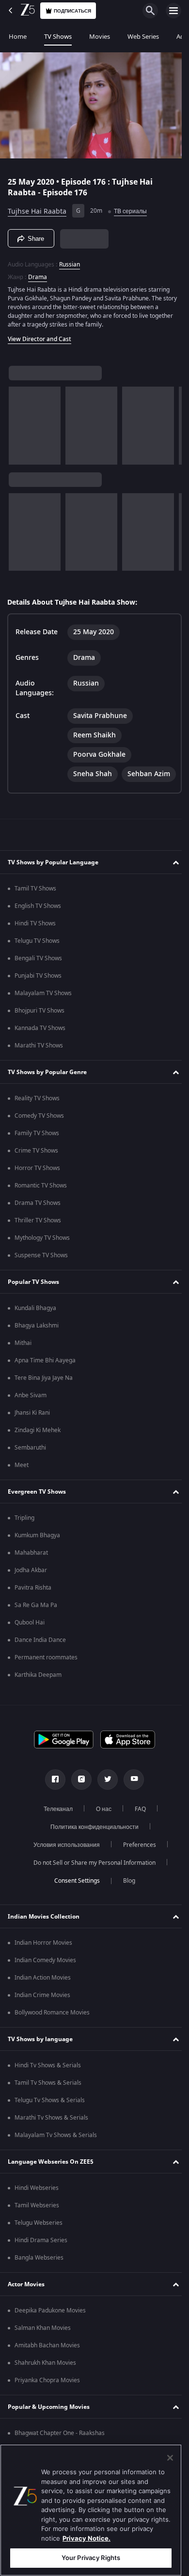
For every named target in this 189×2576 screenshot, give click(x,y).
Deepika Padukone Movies (50, 2333)
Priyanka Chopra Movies (47, 2403)
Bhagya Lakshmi (37, 1348)
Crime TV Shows (36, 1173)
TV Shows (58, 37)
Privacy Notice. (87, 2538)
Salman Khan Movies (43, 2350)
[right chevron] (19, 422)
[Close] (170, 2458)
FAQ (136, 1831)
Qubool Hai (30, 1645)
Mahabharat (31, 1575)
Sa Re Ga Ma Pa (36, 1627)
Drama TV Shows (38, 1225)
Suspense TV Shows (41, 1278)
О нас (100, 1831)
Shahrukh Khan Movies (45, 2385)
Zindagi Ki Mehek (38, 1452)
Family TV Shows (37, 1155)
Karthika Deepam (38, 1697)
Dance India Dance (40, 1662)
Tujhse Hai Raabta (37, 207)
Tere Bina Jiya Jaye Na (44, 1400)
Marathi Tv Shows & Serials (51, 2140)
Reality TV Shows (37, 1121)
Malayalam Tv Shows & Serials (56, 2157)
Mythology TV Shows (42, 1260)
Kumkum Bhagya (37, 1558)
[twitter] (104, 1802)
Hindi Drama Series (41, 2263)
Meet (22, 1487)
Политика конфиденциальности (91, 1849)
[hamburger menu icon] (173, 11)
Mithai (23, 1365)
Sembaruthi (30, 1470)
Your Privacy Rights (91, 2558)
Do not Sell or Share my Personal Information (91, 1885)
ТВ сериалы (130, 207)
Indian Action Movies (43, 2000)
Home (18, 37)
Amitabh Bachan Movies (47, 2368)
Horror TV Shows (37, 1190)
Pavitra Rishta (33, 1610)
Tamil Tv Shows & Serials (48, 2105)
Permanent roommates (46, 1680)
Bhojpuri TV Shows (39, 1033)
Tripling (24, 1540)
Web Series (143, 37)
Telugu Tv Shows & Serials (50, 2123)
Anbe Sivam (31, 1418)
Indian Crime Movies (42, 2017)
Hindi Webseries (37, 2210)
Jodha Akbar (31, 1592)
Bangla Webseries (39, 2280)
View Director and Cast (39, 335)
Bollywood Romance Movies (52, 2035)
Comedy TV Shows (39, 1138)
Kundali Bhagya (35, 1330)
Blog (125, 1903)
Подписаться (72, 11)
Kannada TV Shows (40, 1050)
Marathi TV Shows (39, 1068)
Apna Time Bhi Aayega (45, 1383)
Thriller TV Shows (38, 1243)
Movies (100, 37)
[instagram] (78, 1802)
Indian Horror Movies (43, 1965)
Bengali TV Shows (38, 981)
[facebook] (52, 1802)
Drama (38, 273)
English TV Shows (38, 928)
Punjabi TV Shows (38, 998)
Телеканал (54, 1831)
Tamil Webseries (37, 2228)
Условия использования (63, 1867)
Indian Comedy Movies (45, 1983)
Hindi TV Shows (35, 946)
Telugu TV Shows (37, 963)
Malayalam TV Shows (43, 1015)
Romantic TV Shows (41, 1208)
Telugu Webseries (39, 2245)
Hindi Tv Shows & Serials (48, 2088)
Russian (70, 261)
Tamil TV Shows (35, 911)
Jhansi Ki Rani (32, 1435)
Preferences (136, 1867)
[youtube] (130, 1802)
